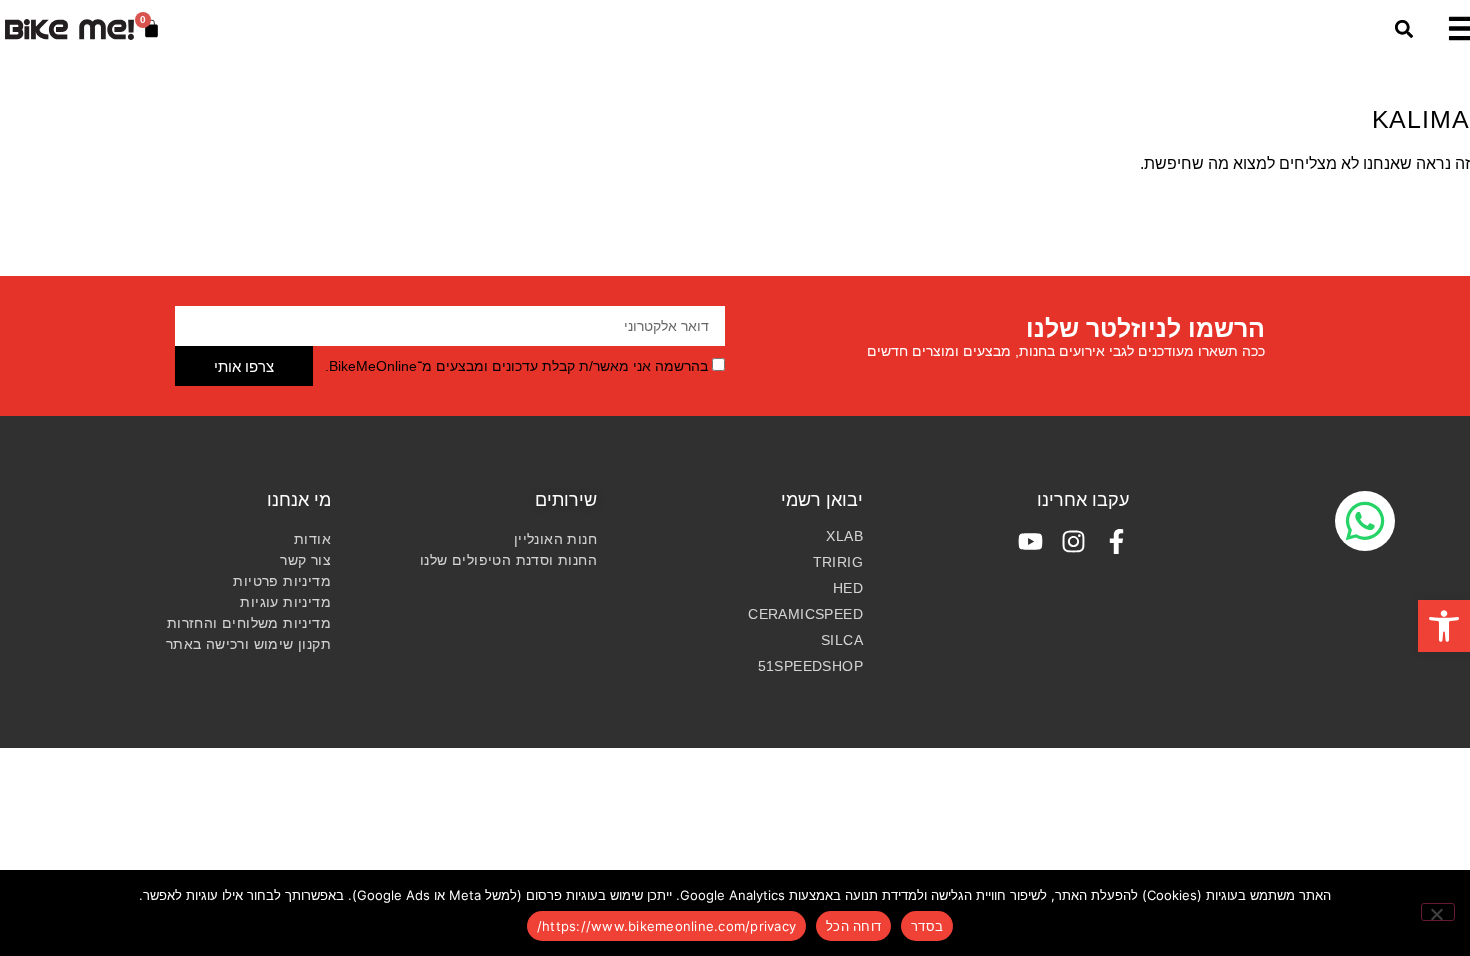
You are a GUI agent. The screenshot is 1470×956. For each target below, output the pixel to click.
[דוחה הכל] (1438, 912)
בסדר (927, 926)
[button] (1444, 626)
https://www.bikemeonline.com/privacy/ (666, 926)
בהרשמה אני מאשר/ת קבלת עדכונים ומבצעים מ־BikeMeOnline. (516, 366)
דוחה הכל (853, 926)
